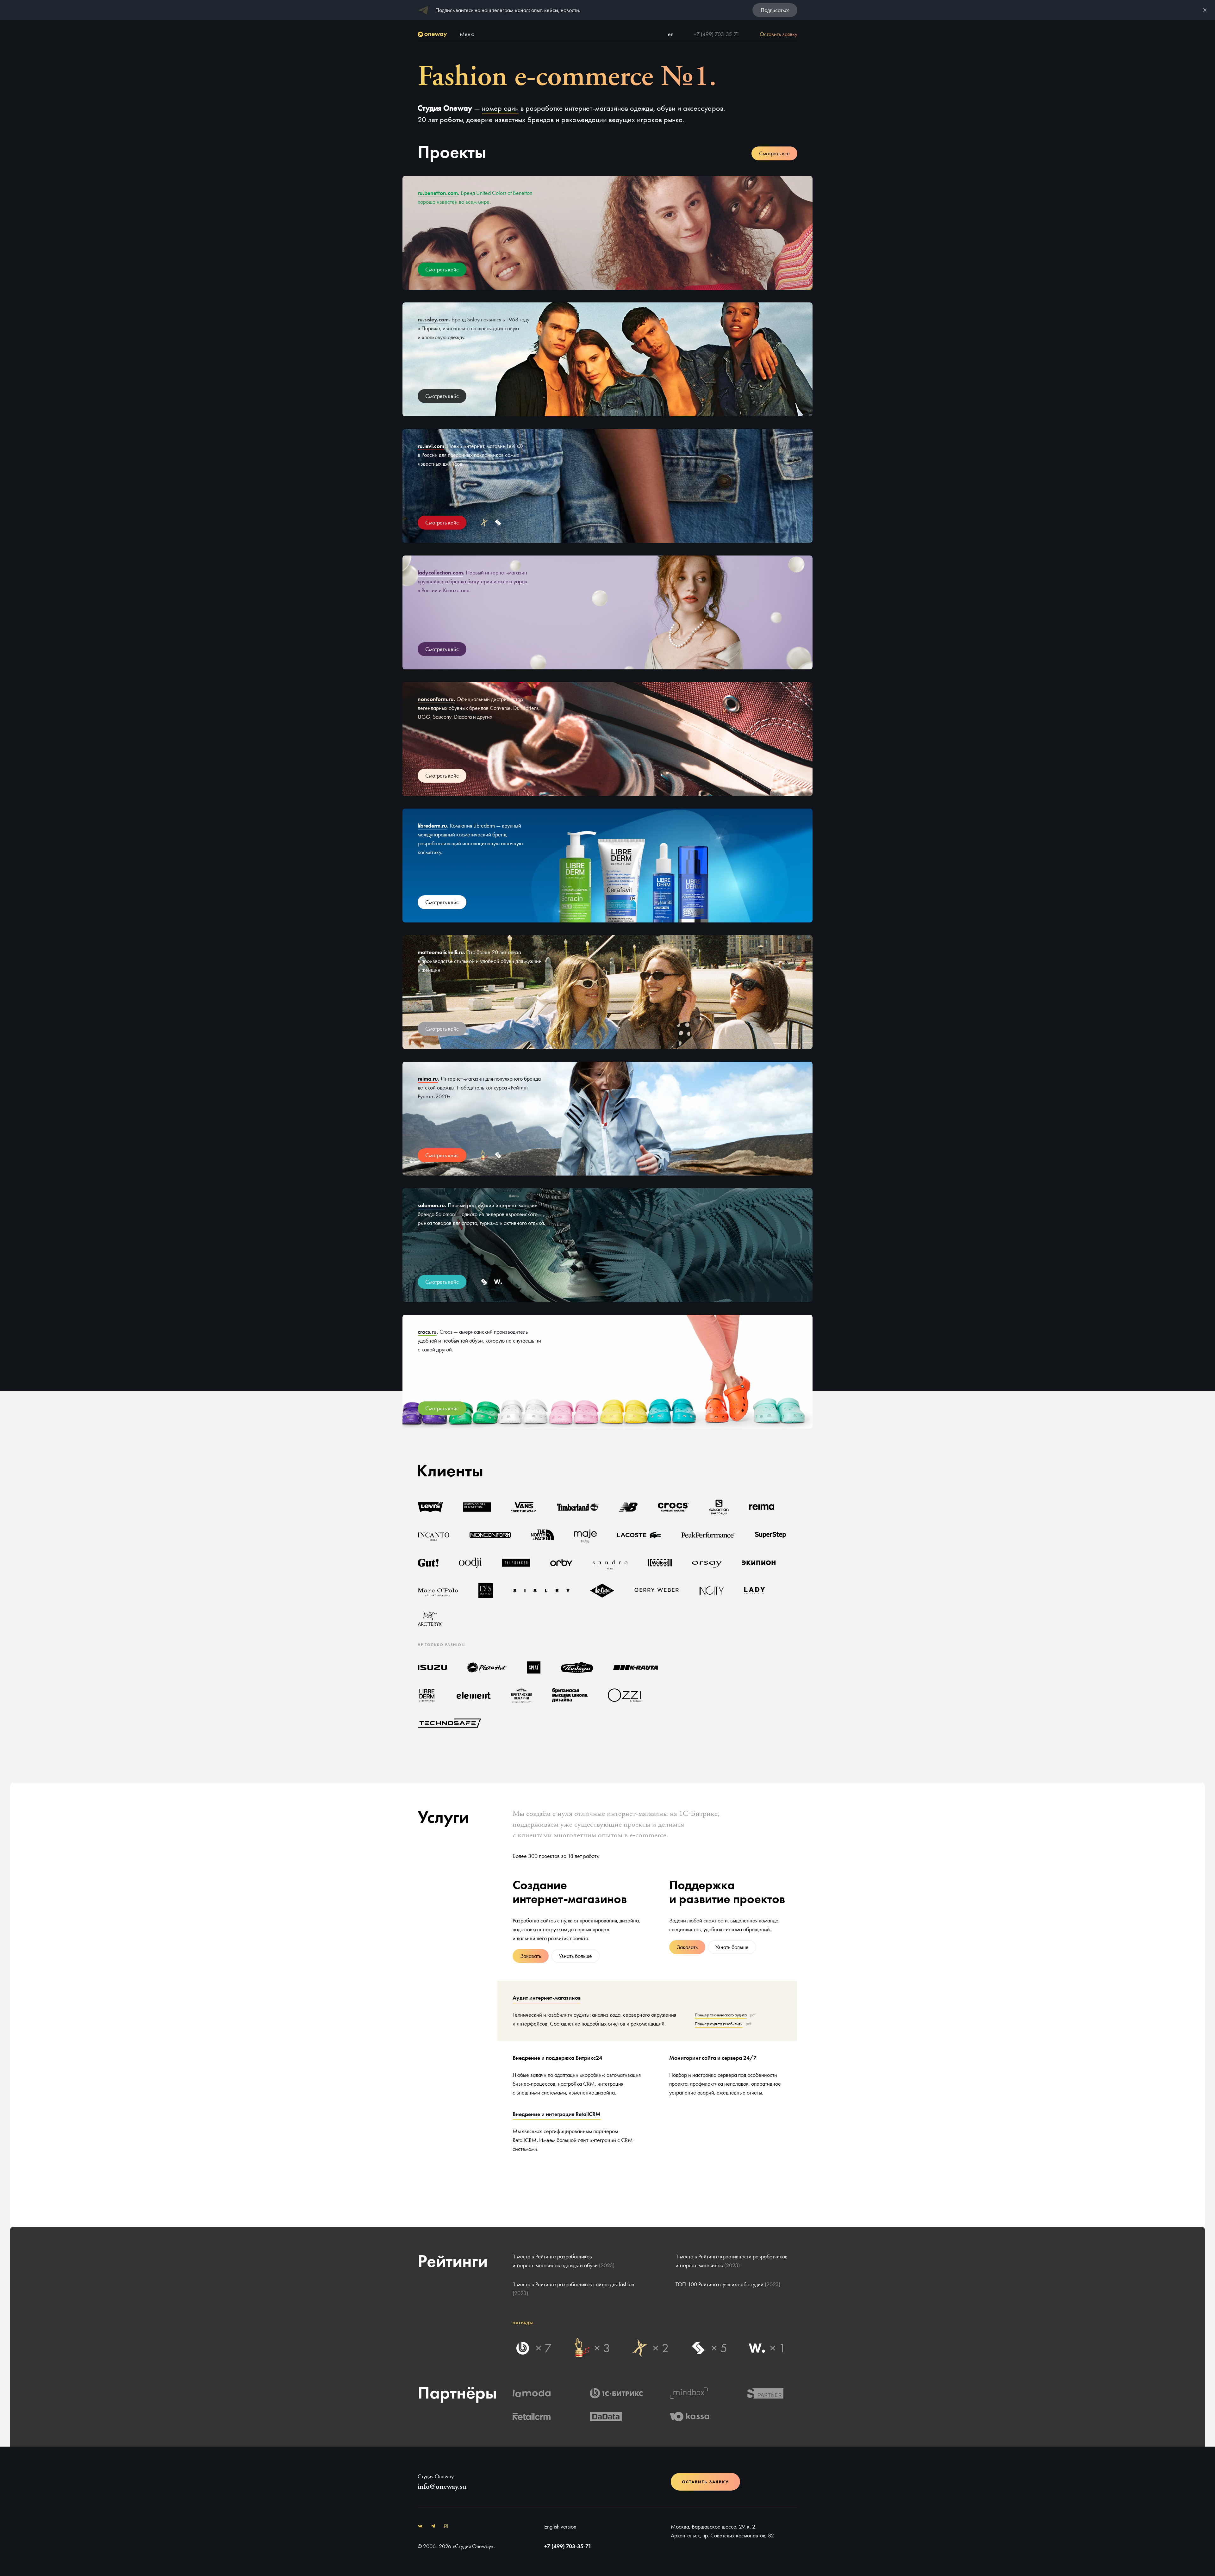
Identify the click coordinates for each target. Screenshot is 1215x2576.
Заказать (531, 1956)
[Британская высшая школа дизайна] (570, 1695)
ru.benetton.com (438, 193)
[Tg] (433, 2527)
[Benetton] (477, 1507)
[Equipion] (759, 1563)
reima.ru (428, 1079)
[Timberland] (578, 1507)
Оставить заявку (705, 2482)
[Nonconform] (490, 1535)
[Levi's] (430, 1507)
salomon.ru (431, 1205)
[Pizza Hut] (487, 1667)
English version (560, 2526)
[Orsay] (707, 1563)
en (671, 34)
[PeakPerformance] (708, 1535)
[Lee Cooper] (602, 1591)
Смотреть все (774, 153)
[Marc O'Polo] (438, 1591)
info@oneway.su (442, 2486)
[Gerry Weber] (657, 1591)
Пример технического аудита (721, 2015)
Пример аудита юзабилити (719, 2024)
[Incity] (711, 1591)
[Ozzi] (624, 1695)
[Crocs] (673, 1507)
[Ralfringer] (516, 1563)
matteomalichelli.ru (441, 952)
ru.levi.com (431, 446)
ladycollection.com (440, 572)
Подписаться (775, 10)
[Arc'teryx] (430, 1618)
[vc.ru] (445, 2527)
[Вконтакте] (420, 2527)
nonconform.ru (436, 699)
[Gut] (428, 1563)
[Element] (474, 1695)
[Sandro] (610, 1563)
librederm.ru (432, 826)
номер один (500, 108)
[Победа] (577, 1667)
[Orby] (561, 1563)
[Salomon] (719, 1507)
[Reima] (762, 1507)
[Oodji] (470, 1563)
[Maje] (585, 1535)
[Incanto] (433, 1535)
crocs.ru (427, 1332)
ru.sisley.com (433, 319)
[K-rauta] (636, 1667)
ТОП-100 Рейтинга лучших (728, 2284)
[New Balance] (628, 1507)
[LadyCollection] (754, 1591)
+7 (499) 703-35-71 (717, 34)
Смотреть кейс (442, 269)
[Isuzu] (432, 1667)
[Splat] (534, 1667)
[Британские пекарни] (521, 1695)
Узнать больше (575, 1956)
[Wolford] (660, 1563)
